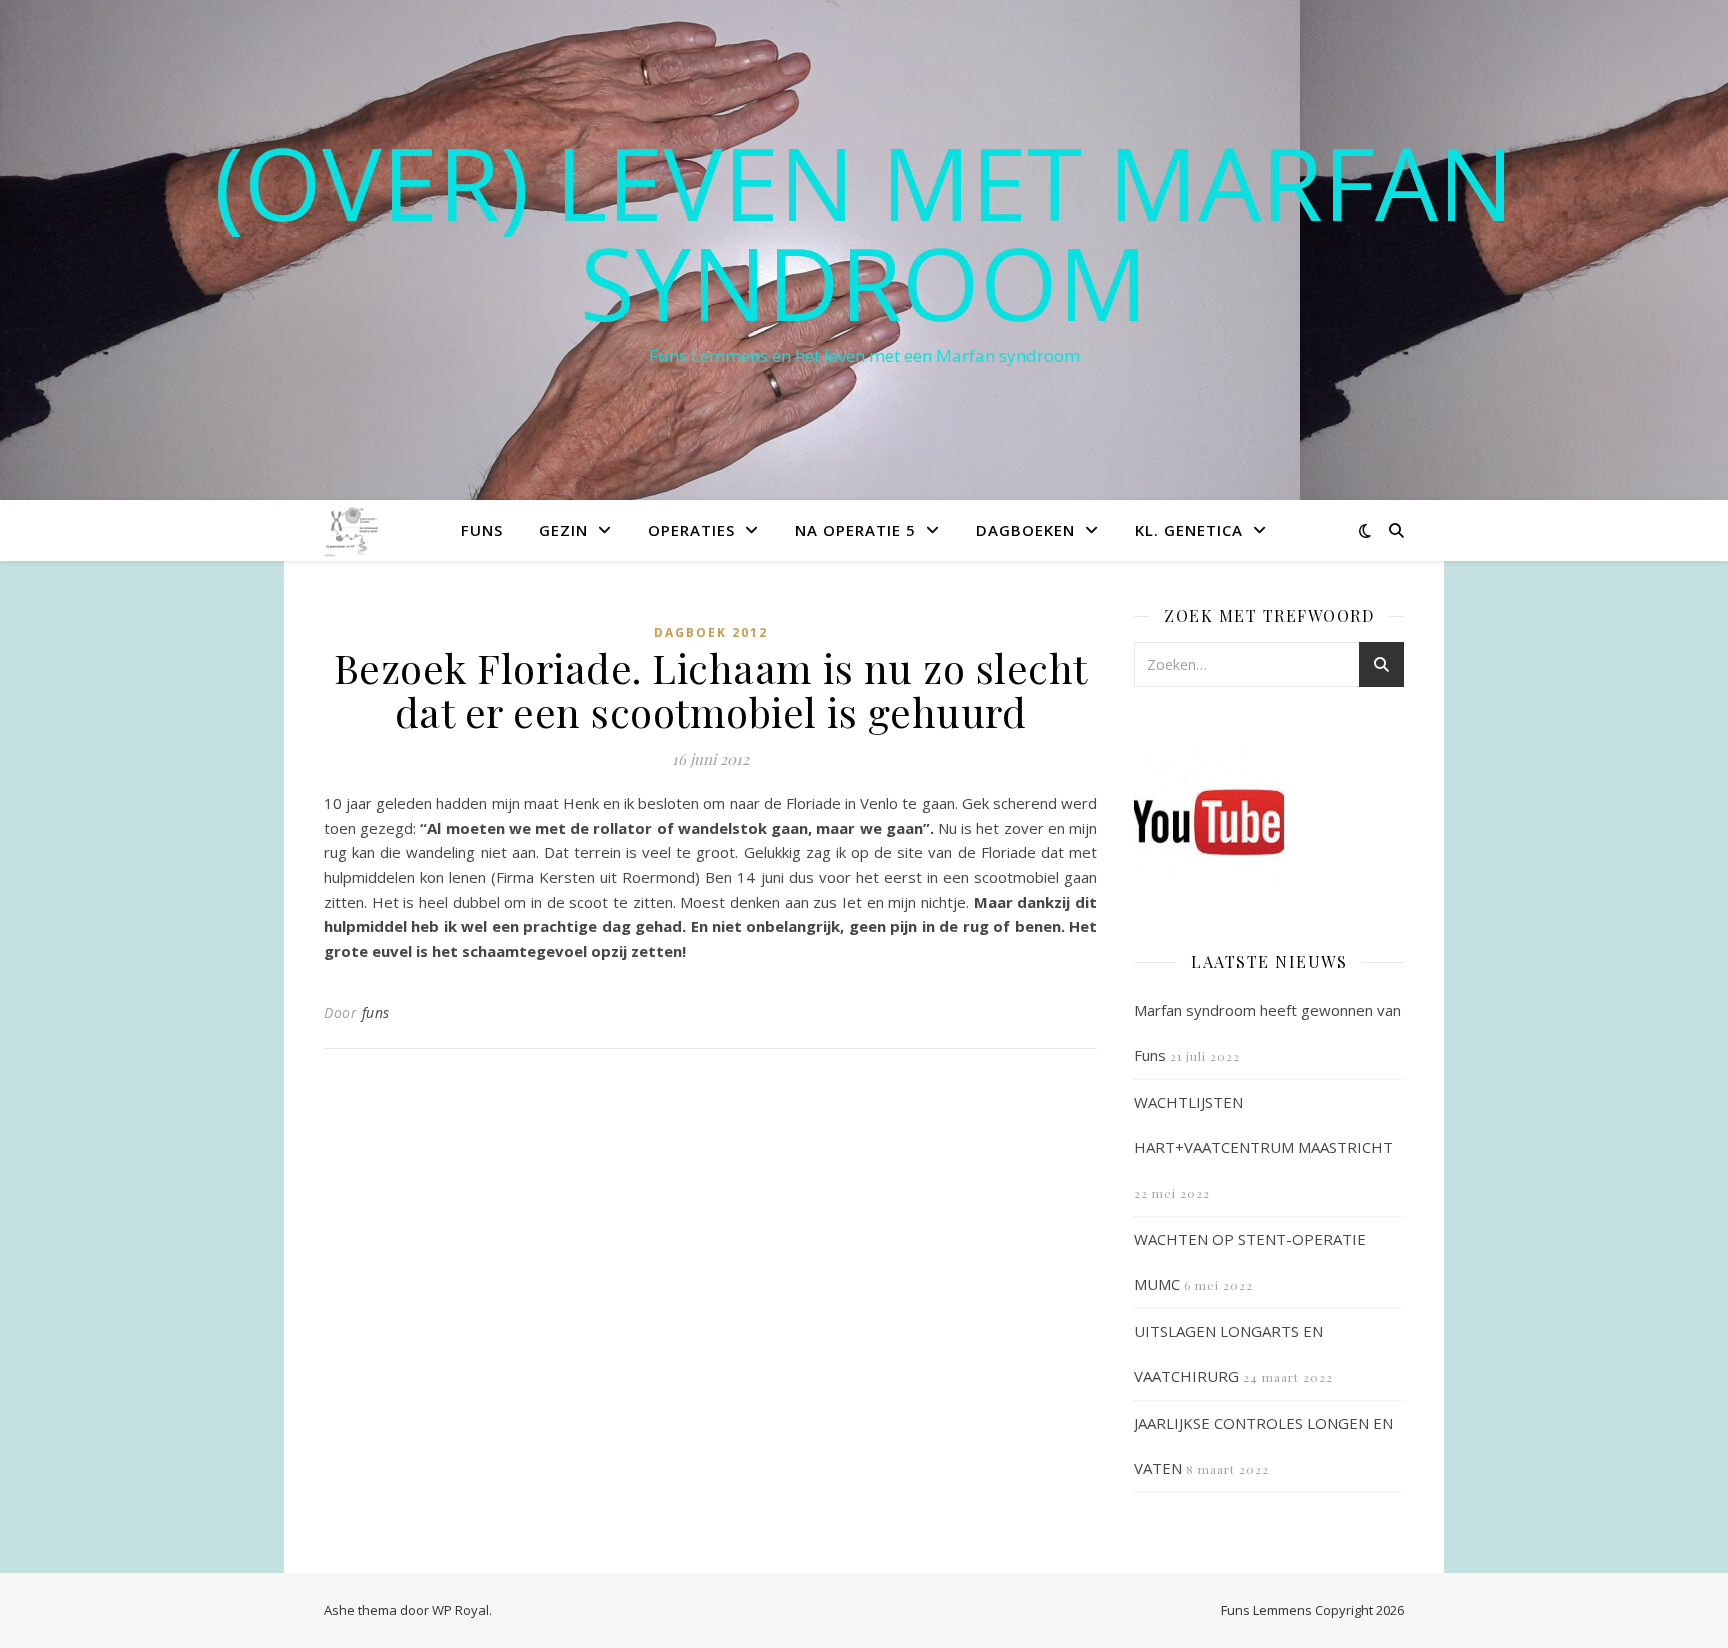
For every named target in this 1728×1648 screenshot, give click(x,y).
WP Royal (460, 1610)
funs (376, 1012)
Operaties (691, 530)
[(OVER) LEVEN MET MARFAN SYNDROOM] (353, 529)
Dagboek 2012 (711, 632)
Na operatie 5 (855, 530)
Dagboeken (1025, 530)
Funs (482, 530)
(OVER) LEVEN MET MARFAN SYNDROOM (864, 232)
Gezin (563, 530)
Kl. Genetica (1189, 530)
